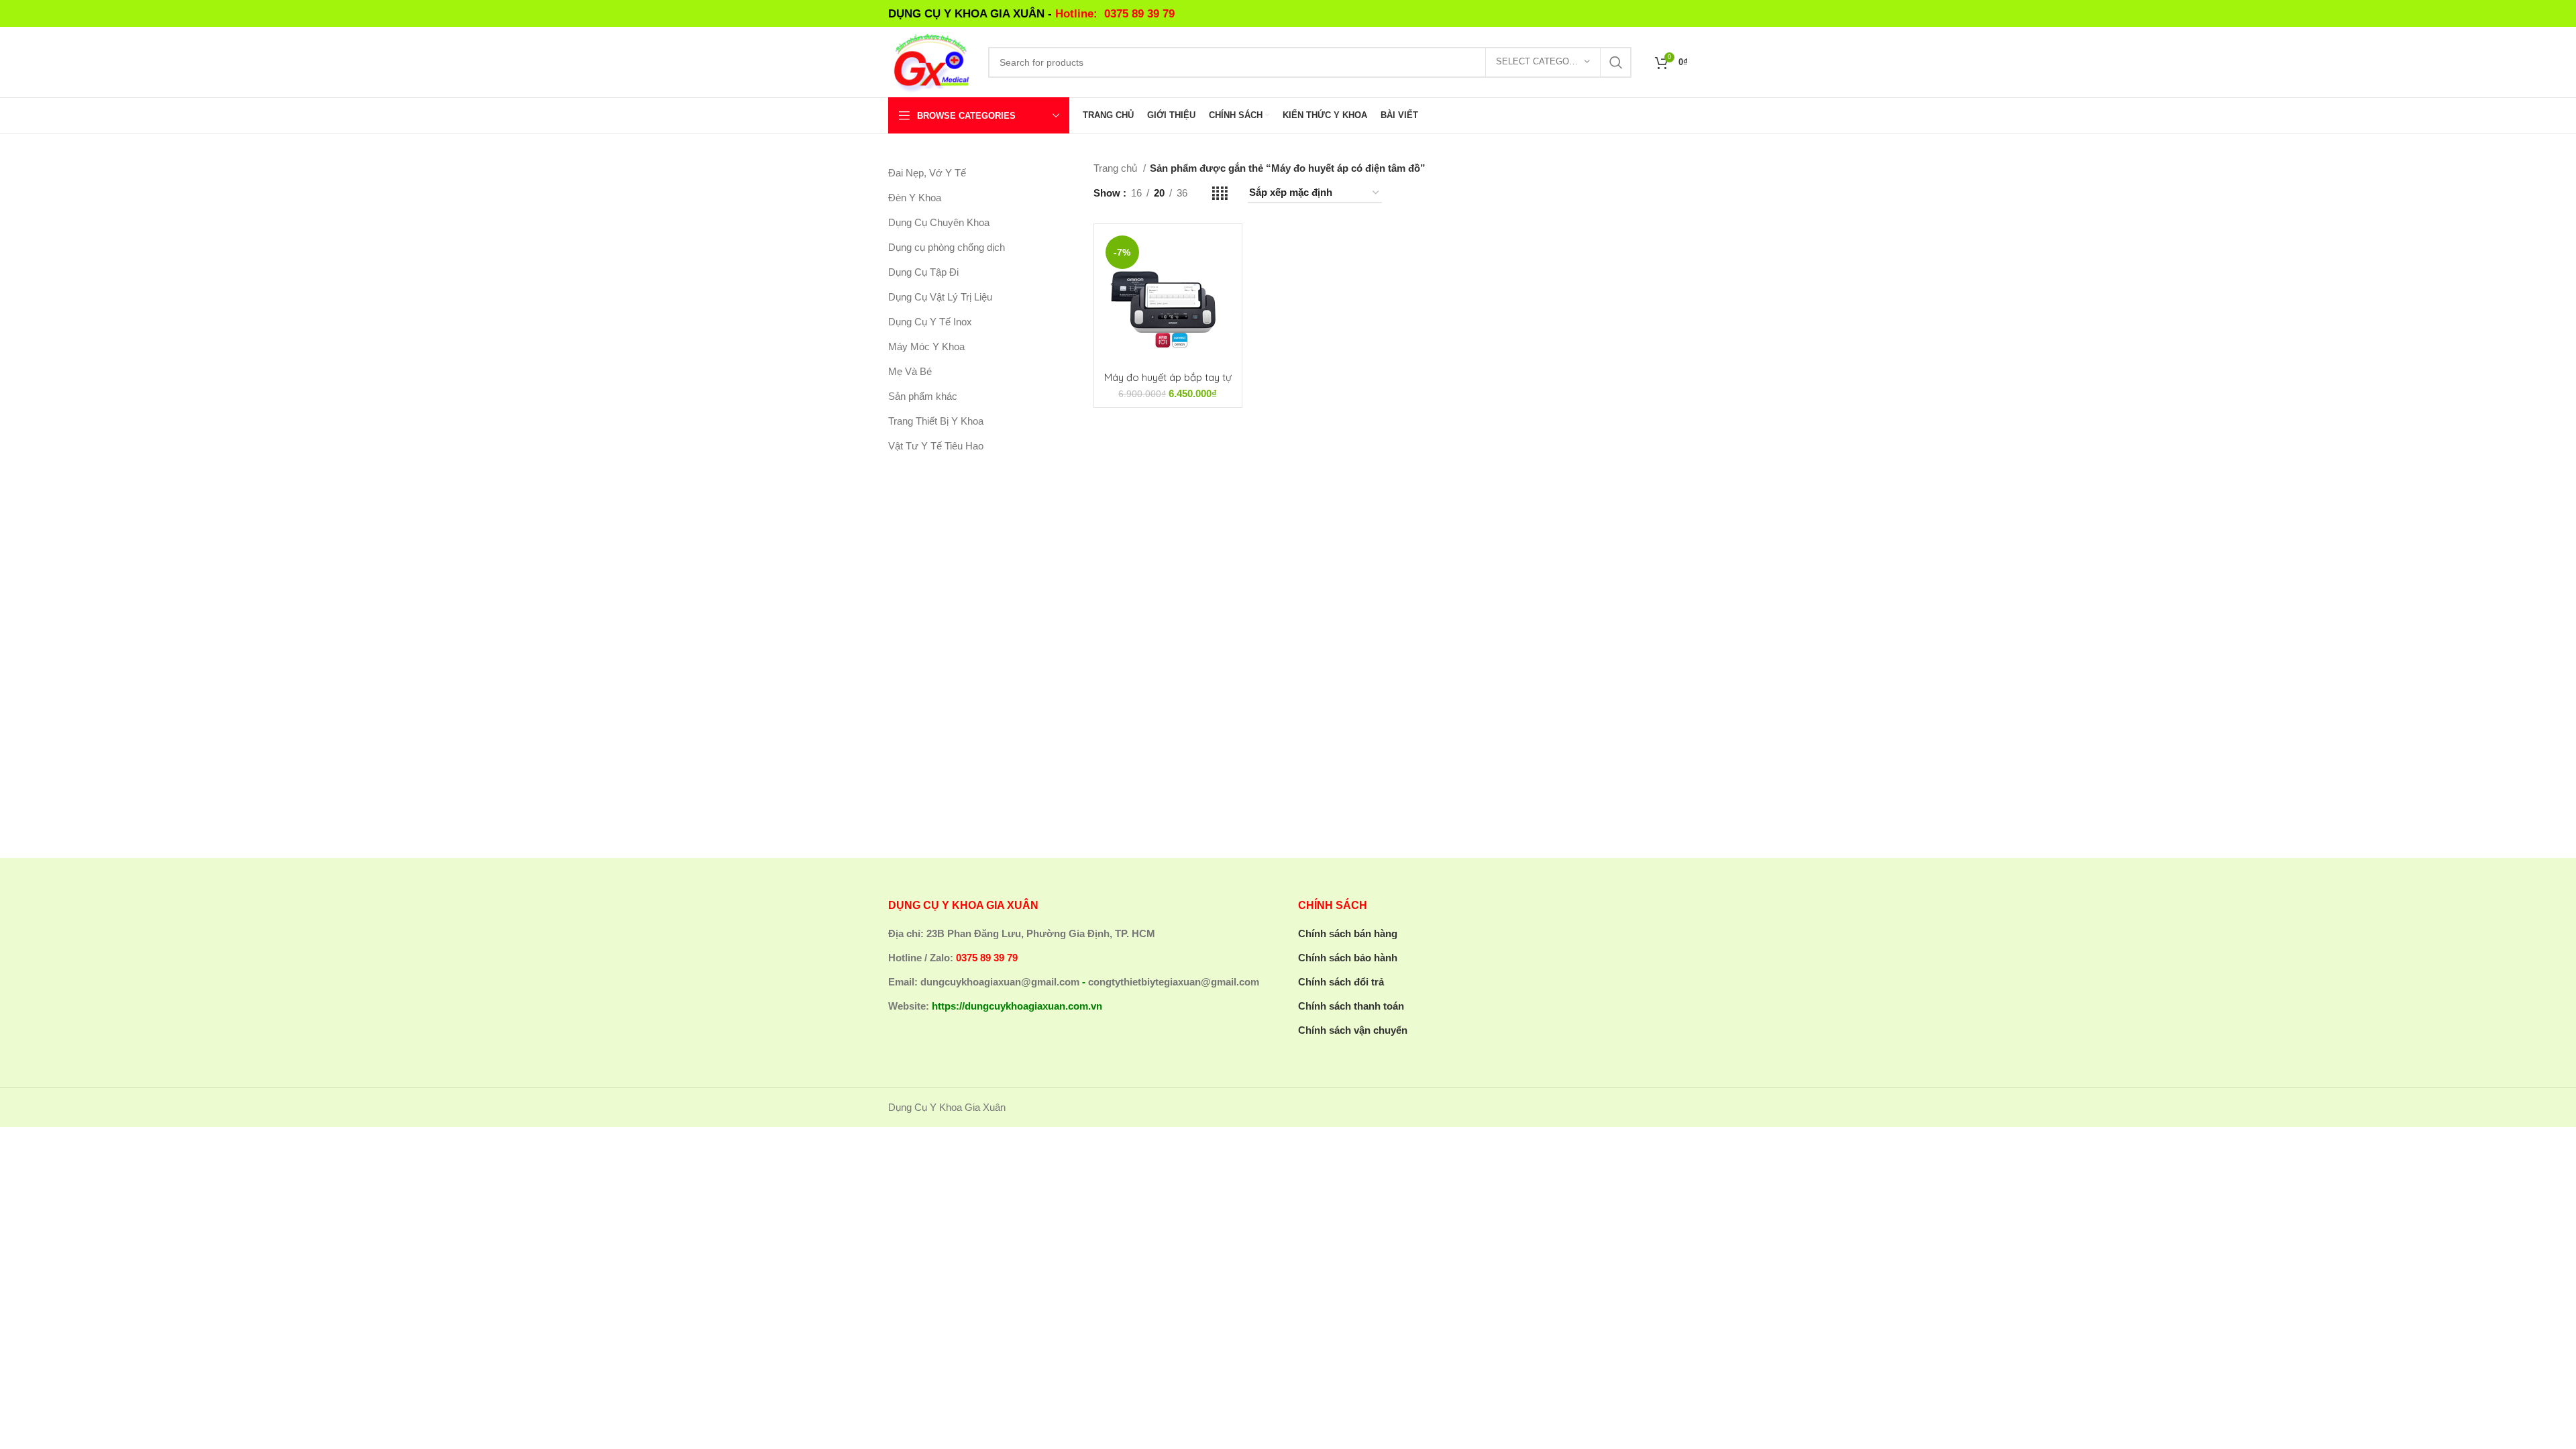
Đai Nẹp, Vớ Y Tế (927, 173)
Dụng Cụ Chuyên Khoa (939, 222)
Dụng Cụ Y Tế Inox (930, 322)
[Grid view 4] (1220, 194)
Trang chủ (1117, 168)
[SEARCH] (1616, 62)
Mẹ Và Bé (910, 371)
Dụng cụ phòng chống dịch (947, 247)
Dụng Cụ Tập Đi (923, 272)
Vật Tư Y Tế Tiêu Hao (936, 446)
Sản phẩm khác (923, 396)
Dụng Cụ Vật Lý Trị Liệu (940, 297)
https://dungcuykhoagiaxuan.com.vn (1017, 1006)
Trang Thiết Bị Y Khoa (936, 421)
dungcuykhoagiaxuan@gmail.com (1000, 982)
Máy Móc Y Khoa (926, 346)
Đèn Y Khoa (915, 198)
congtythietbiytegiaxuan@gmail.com (1174, 982)
